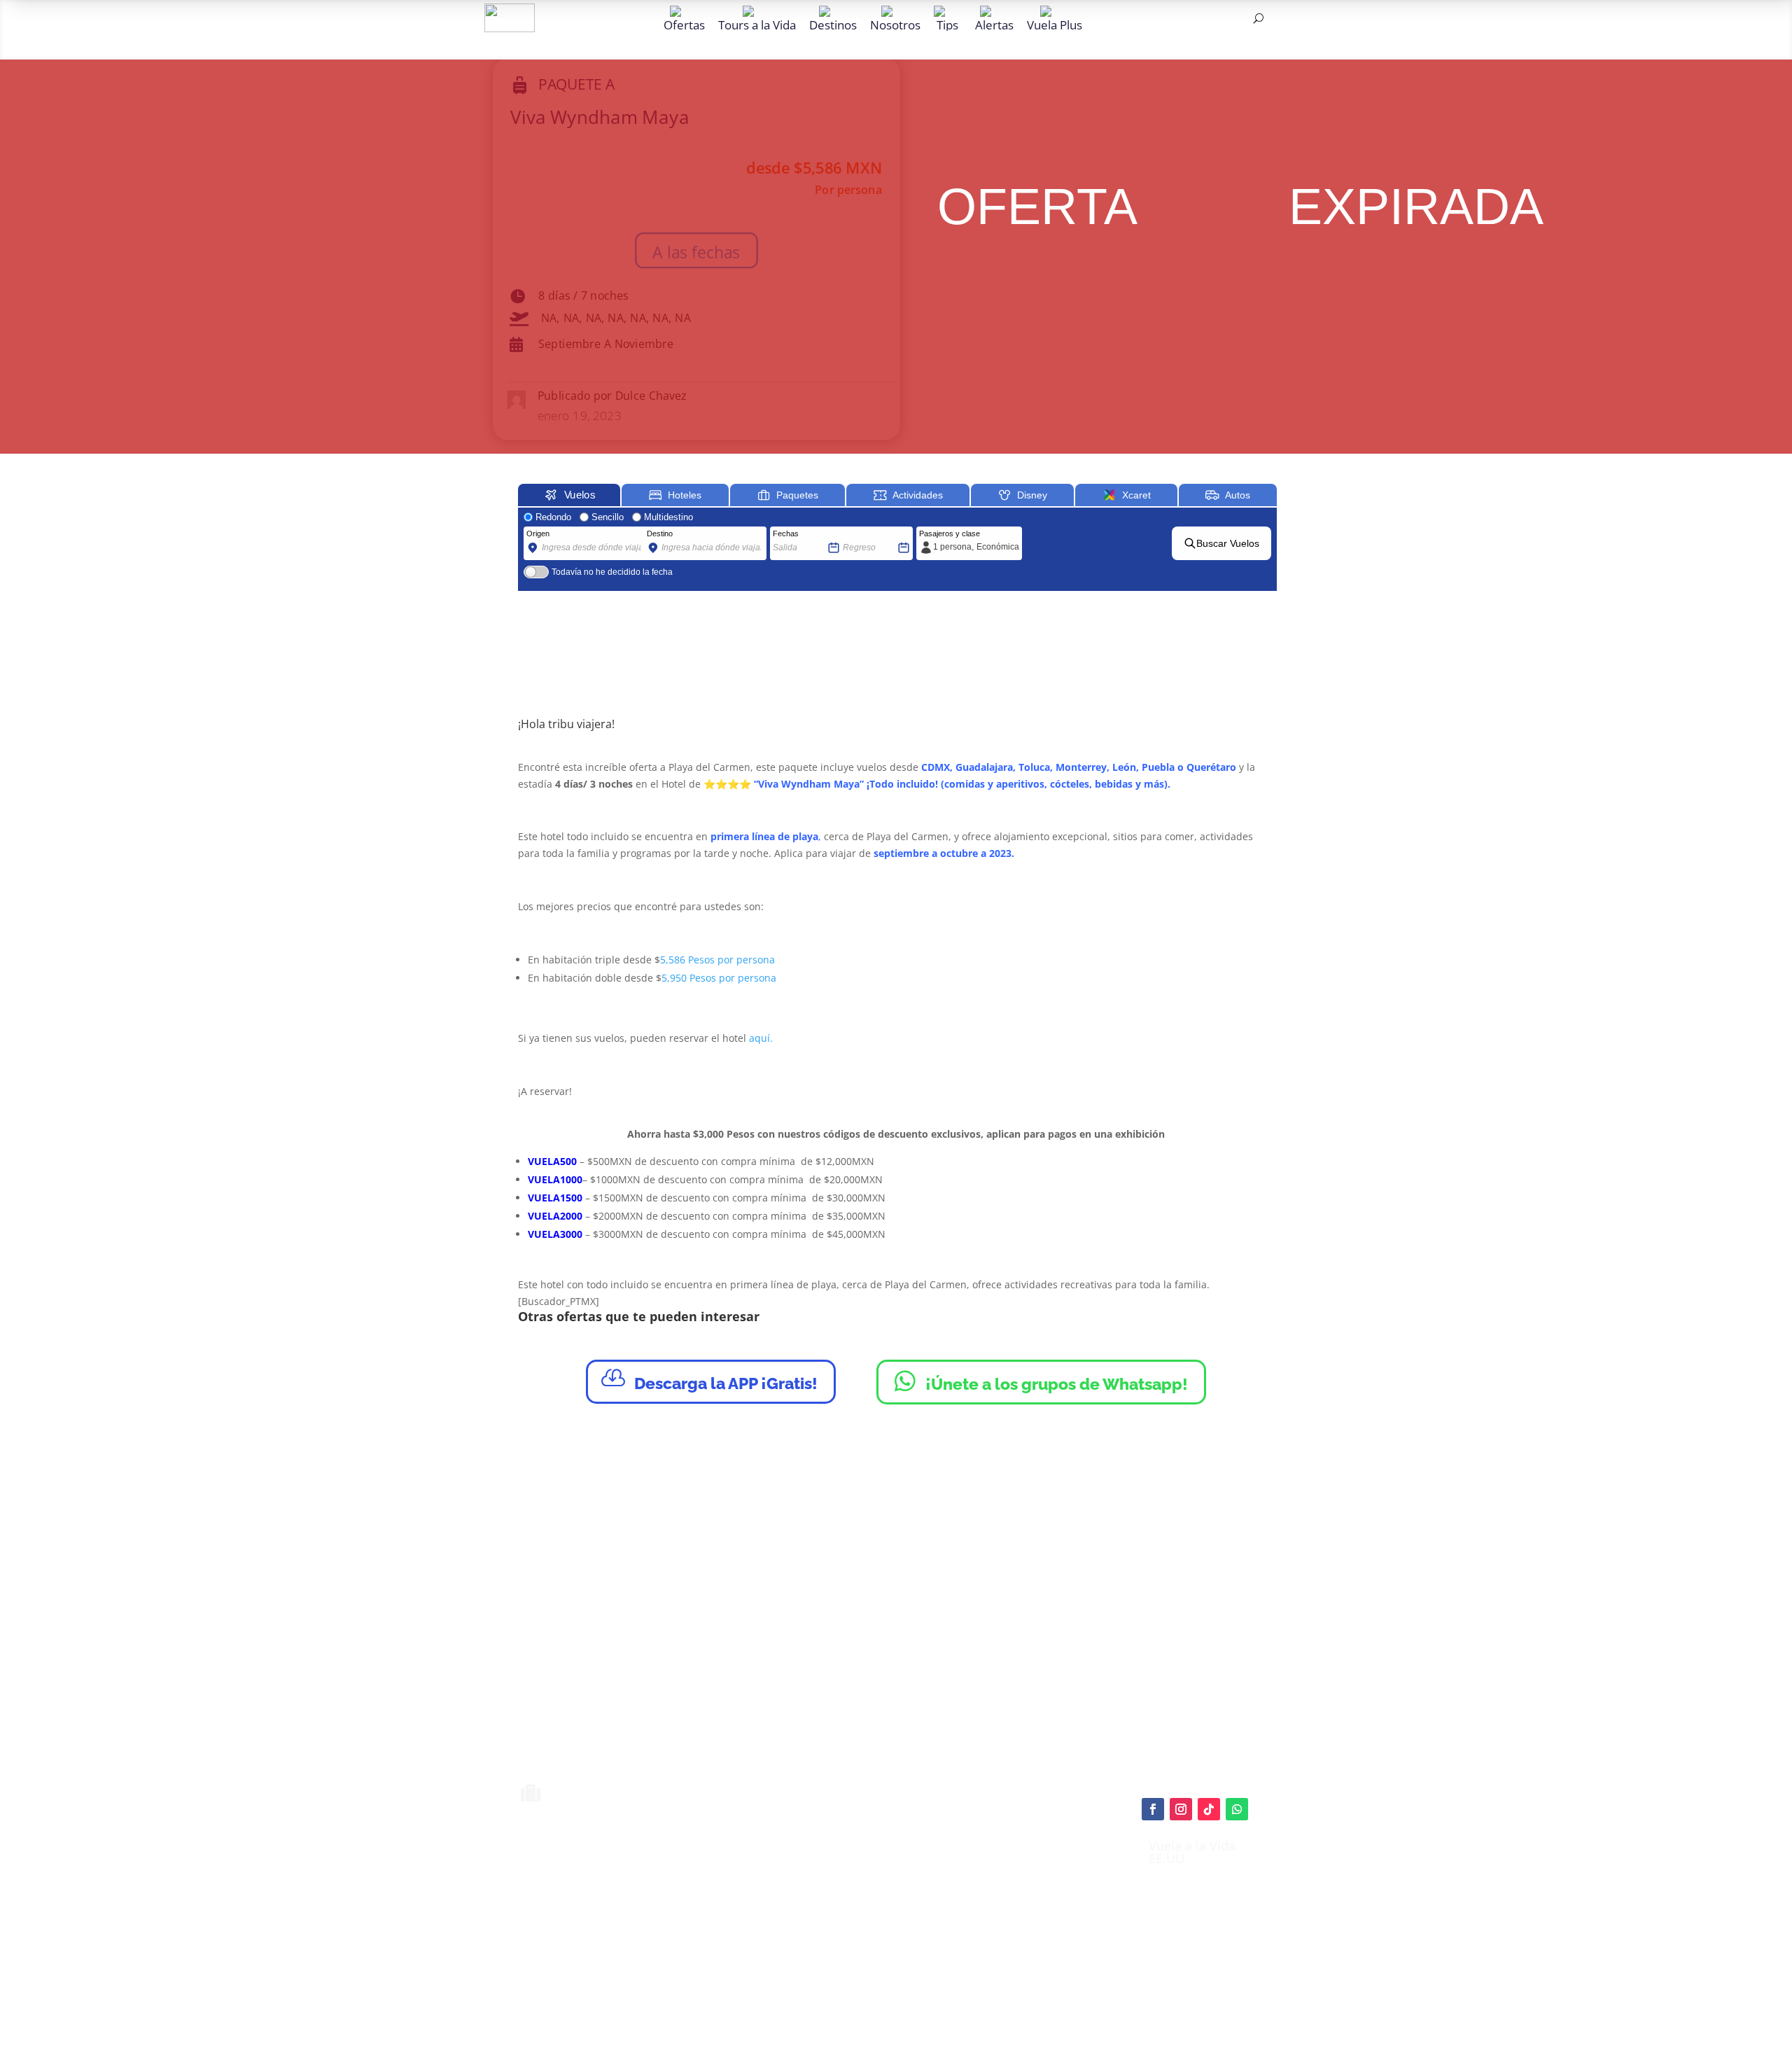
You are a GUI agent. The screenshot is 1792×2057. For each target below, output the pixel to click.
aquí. (761, 1038)
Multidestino (668, 517)
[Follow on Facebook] (1153, 1809)
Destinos (833, 24)
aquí (969, 1877)
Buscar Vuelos (1228, 543)
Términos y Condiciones (925, 1913)
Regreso (857, 534)
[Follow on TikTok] (1209, 1809)
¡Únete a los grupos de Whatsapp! (1041, 1381)
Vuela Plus (1055, 24)
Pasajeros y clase (950, 534)
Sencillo (608, 517)
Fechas (786, 534)
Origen (538, 534)
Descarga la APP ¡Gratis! (709, 1380)
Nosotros (895, 24)
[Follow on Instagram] (1181, 1809)
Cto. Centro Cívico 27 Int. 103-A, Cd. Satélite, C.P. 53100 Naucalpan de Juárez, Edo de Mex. (1020, 2004)
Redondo (553, 517)
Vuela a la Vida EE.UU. (1192, 1852)
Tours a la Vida (757, 24)
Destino (660, 534)
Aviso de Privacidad (916, 1929)
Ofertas (684, 24)
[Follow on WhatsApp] (1237, 1809)
